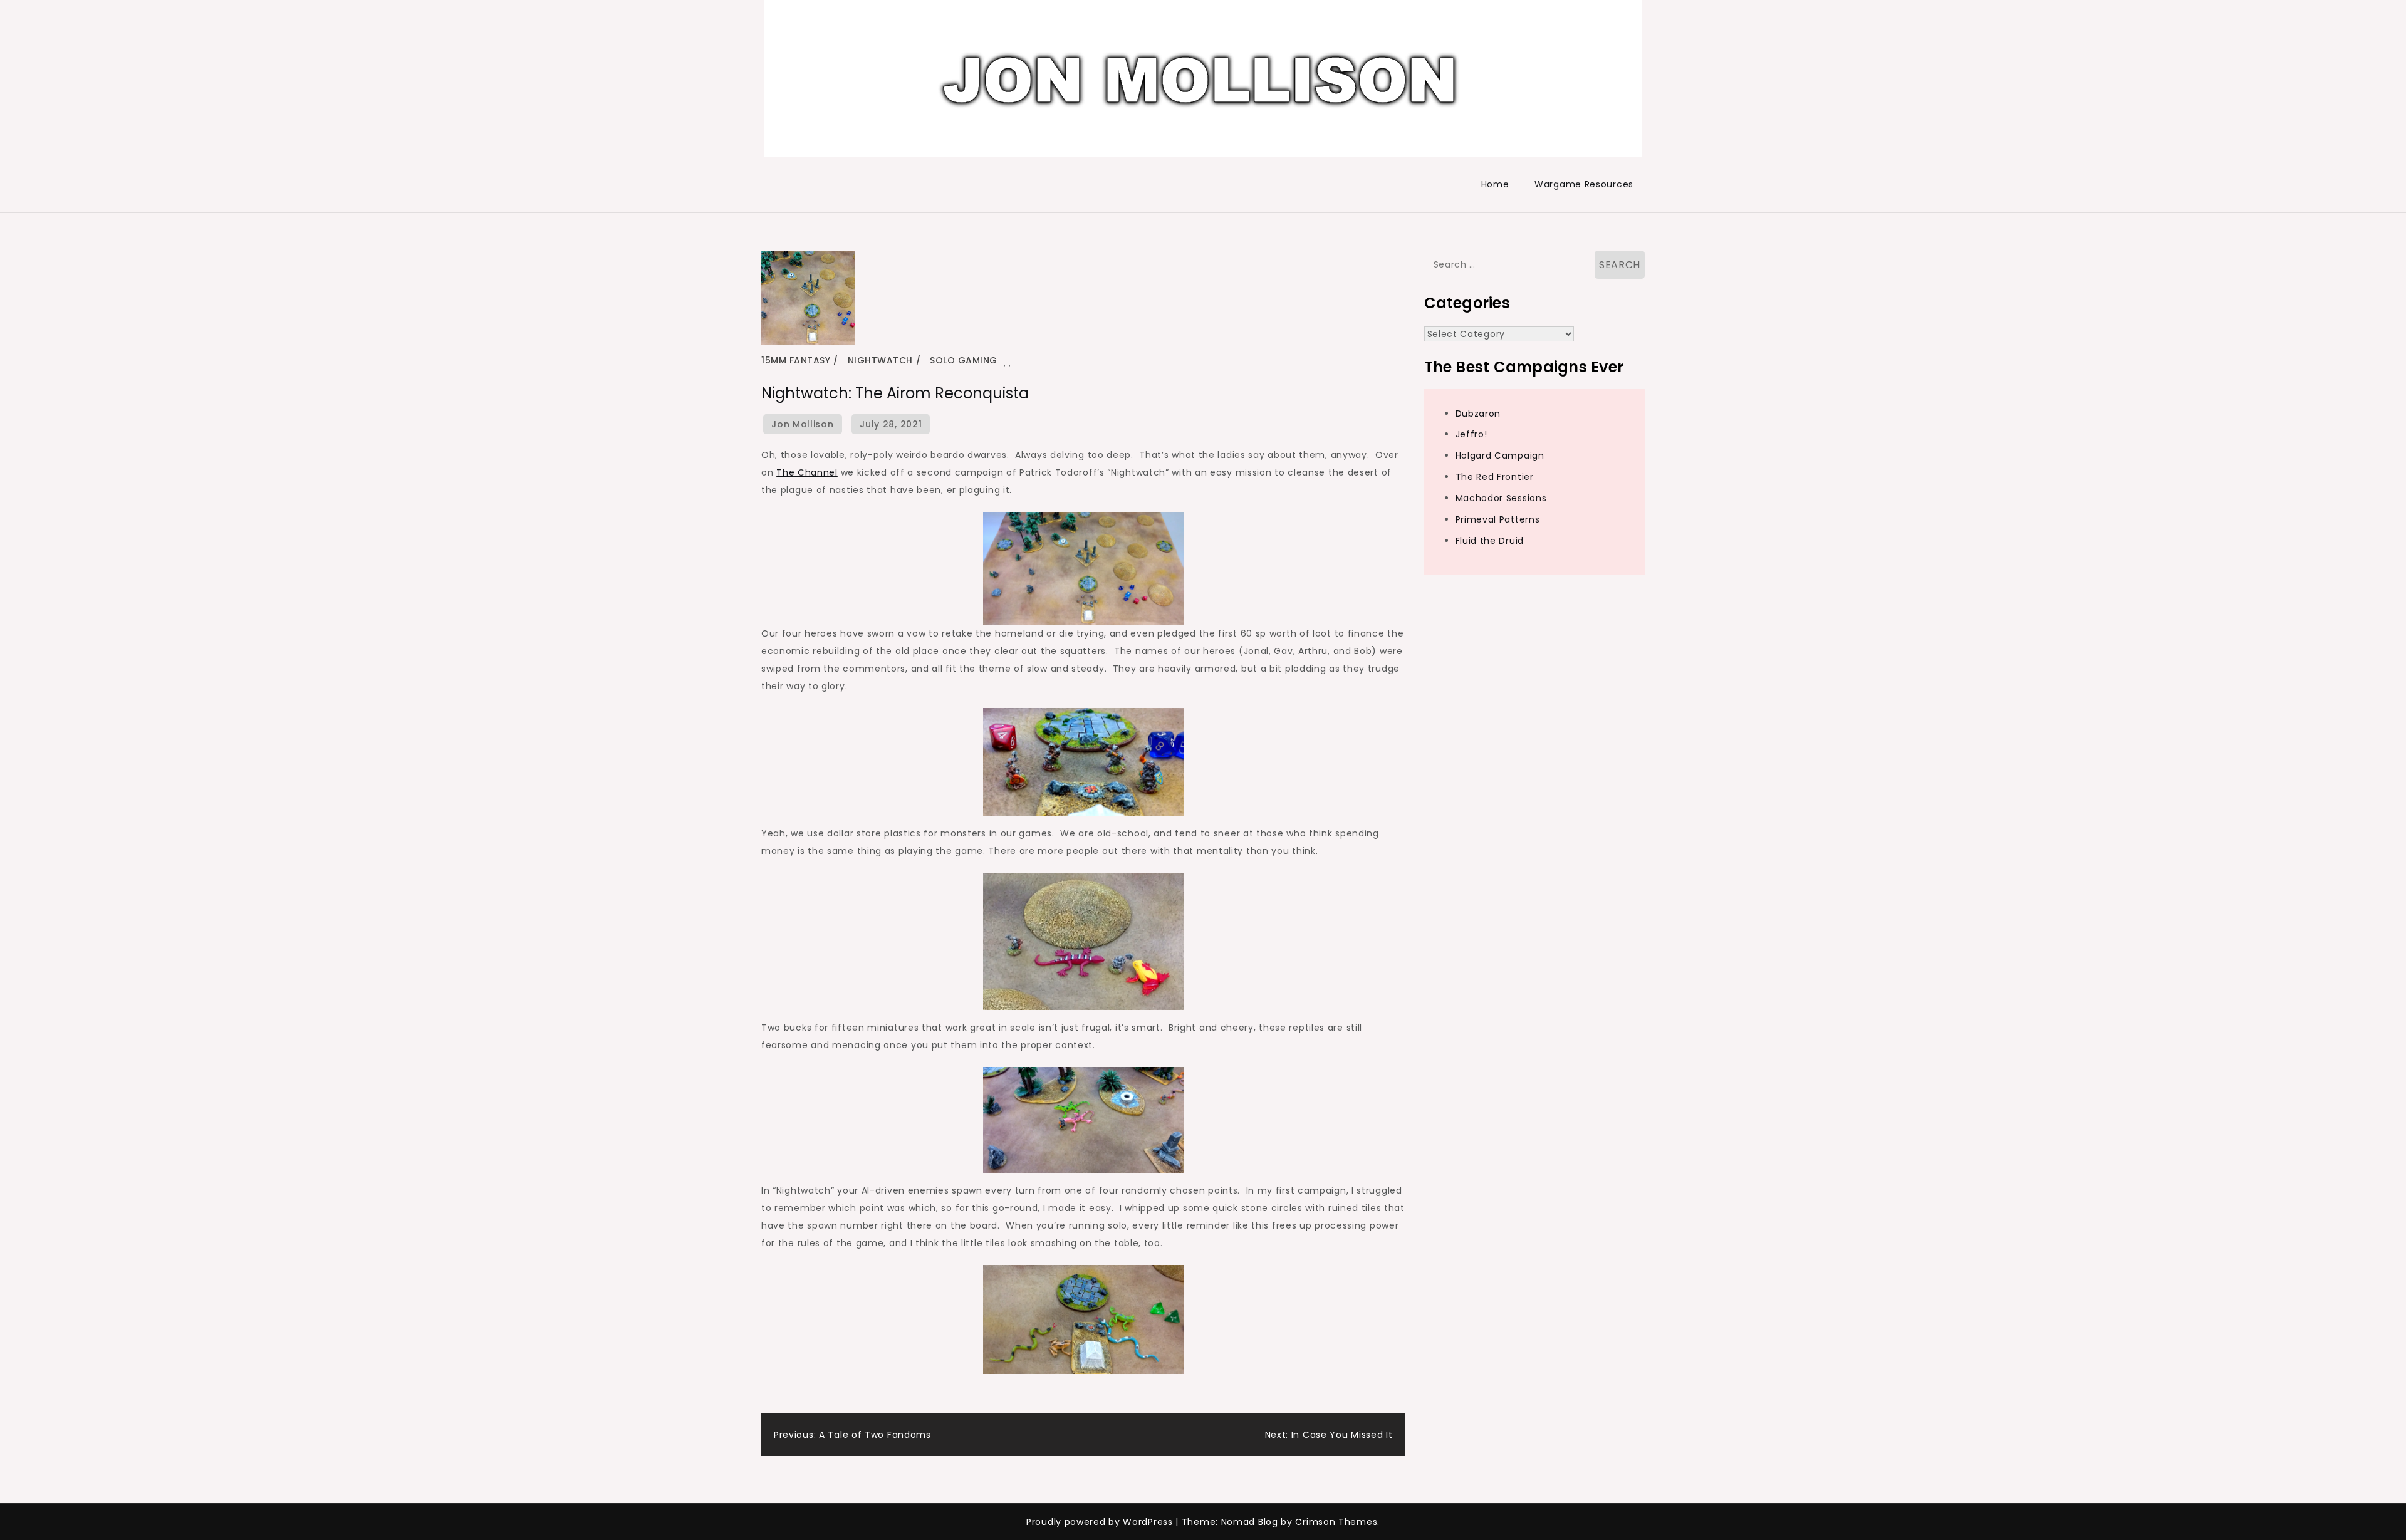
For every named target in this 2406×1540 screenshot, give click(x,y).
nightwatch (880, 360)
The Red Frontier (1495, 477)
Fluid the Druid (1490, 541)
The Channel (807, 472)
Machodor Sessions (1501, 498)
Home (1495, 184)
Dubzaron (1478, 414)
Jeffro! (1471, 434)
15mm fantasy (796, 360)
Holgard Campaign (1500, 455)
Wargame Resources (1584, 184)
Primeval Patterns (1498, 519)
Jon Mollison (802, 424)
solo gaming (964, 360)
